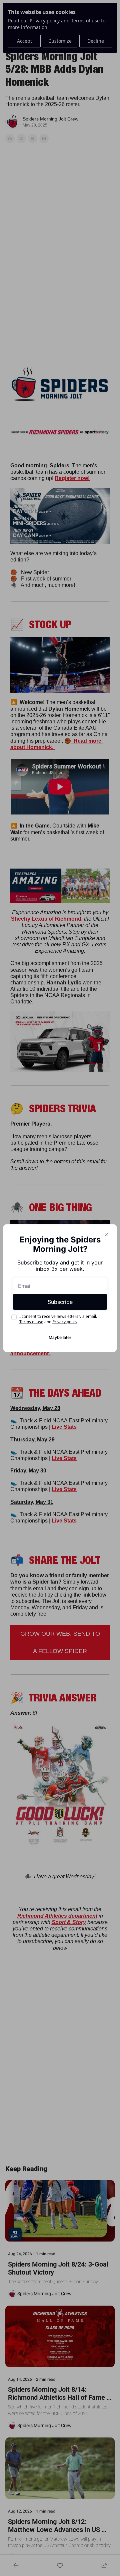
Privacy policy (65, 1322)
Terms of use (31, 1322)
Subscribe (60, 1302)
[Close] (106, 1235)
